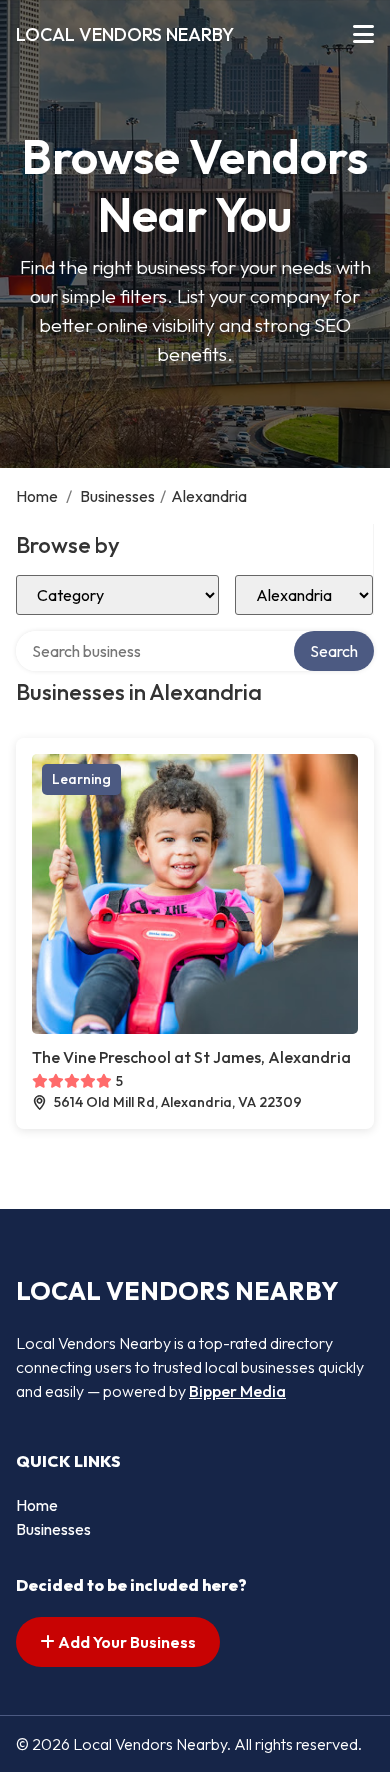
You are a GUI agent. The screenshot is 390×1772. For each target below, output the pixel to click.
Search (334, 651)
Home (37, 496)
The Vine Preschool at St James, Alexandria (191, 1057)
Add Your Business (125, 1642)
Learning (81, 779)
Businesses (117, 496)
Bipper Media (237, 1391)
